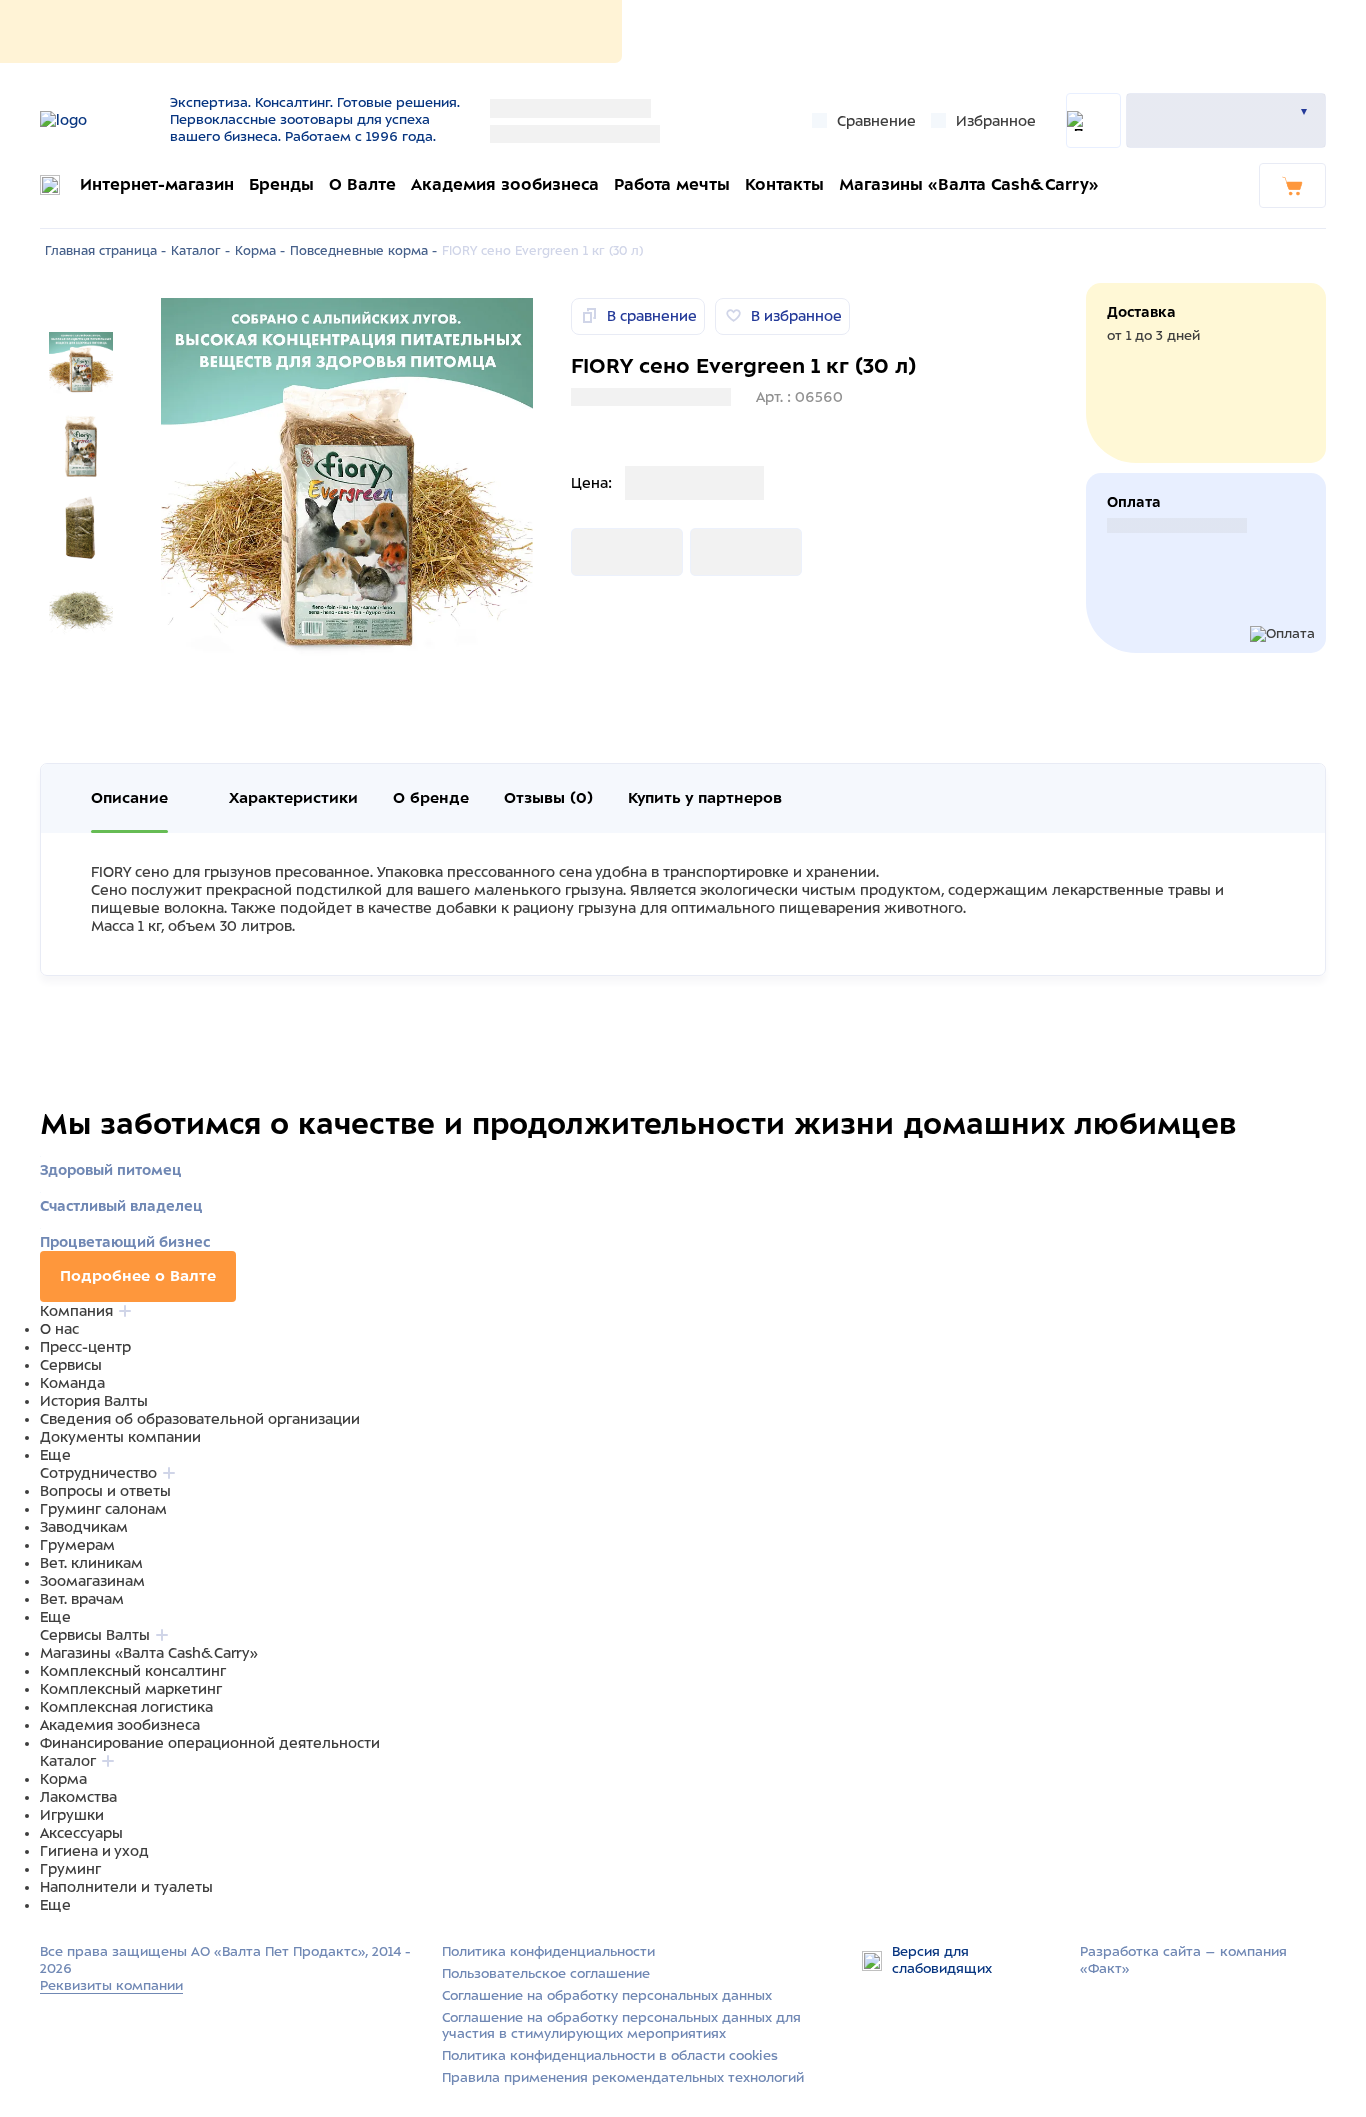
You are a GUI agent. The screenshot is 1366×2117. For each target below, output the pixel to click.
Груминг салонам (103, 1509)
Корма (63, 1779)
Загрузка (603, 552)
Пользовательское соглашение (546, 1973)
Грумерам (77, 1545)
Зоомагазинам (92, 1581)
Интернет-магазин (157, 184)
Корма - (260, 251)
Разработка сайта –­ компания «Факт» (1183, 1960)
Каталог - (200, 251)
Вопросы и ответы (105, 1491)
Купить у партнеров (705, 798)
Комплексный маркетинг (131, 1689)
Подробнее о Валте (138, 1276)
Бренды (281, 184)
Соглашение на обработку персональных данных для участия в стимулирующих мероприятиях (621, 2026)
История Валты (94, 1401)
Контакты (784, 184)
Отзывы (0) (548, 798)
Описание (129, 798)
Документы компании (120, 1437)
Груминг (70, 1869)
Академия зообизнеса (505, 184)
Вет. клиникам (91, 1563)
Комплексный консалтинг (133, 1671)
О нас (59, 1329)
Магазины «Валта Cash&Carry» (969, 184)
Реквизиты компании (111, 1985)
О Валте (362, 184)
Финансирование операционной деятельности (210, 1743)
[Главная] (97, 120)
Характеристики (293, 798)
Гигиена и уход (94, 1851)
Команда (72, 1383)
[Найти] (1093, 120)
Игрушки (72, 1815)
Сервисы (71, 1365)
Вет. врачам (82, 1599)
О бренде (431, 798)
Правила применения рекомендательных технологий (623, 2077)
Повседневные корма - (363, 251)
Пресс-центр (85, 1347)
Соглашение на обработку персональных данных (607, 1995)
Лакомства (78, 1797)
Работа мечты (672, 184)
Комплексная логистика (126, 1707)
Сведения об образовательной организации (200, 1419)
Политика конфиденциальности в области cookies (610, 2055)
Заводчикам (84, 1527)
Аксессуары (81, 1833)
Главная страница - (105, 251)
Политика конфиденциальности (548, 1951)
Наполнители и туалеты (126, 1887)
